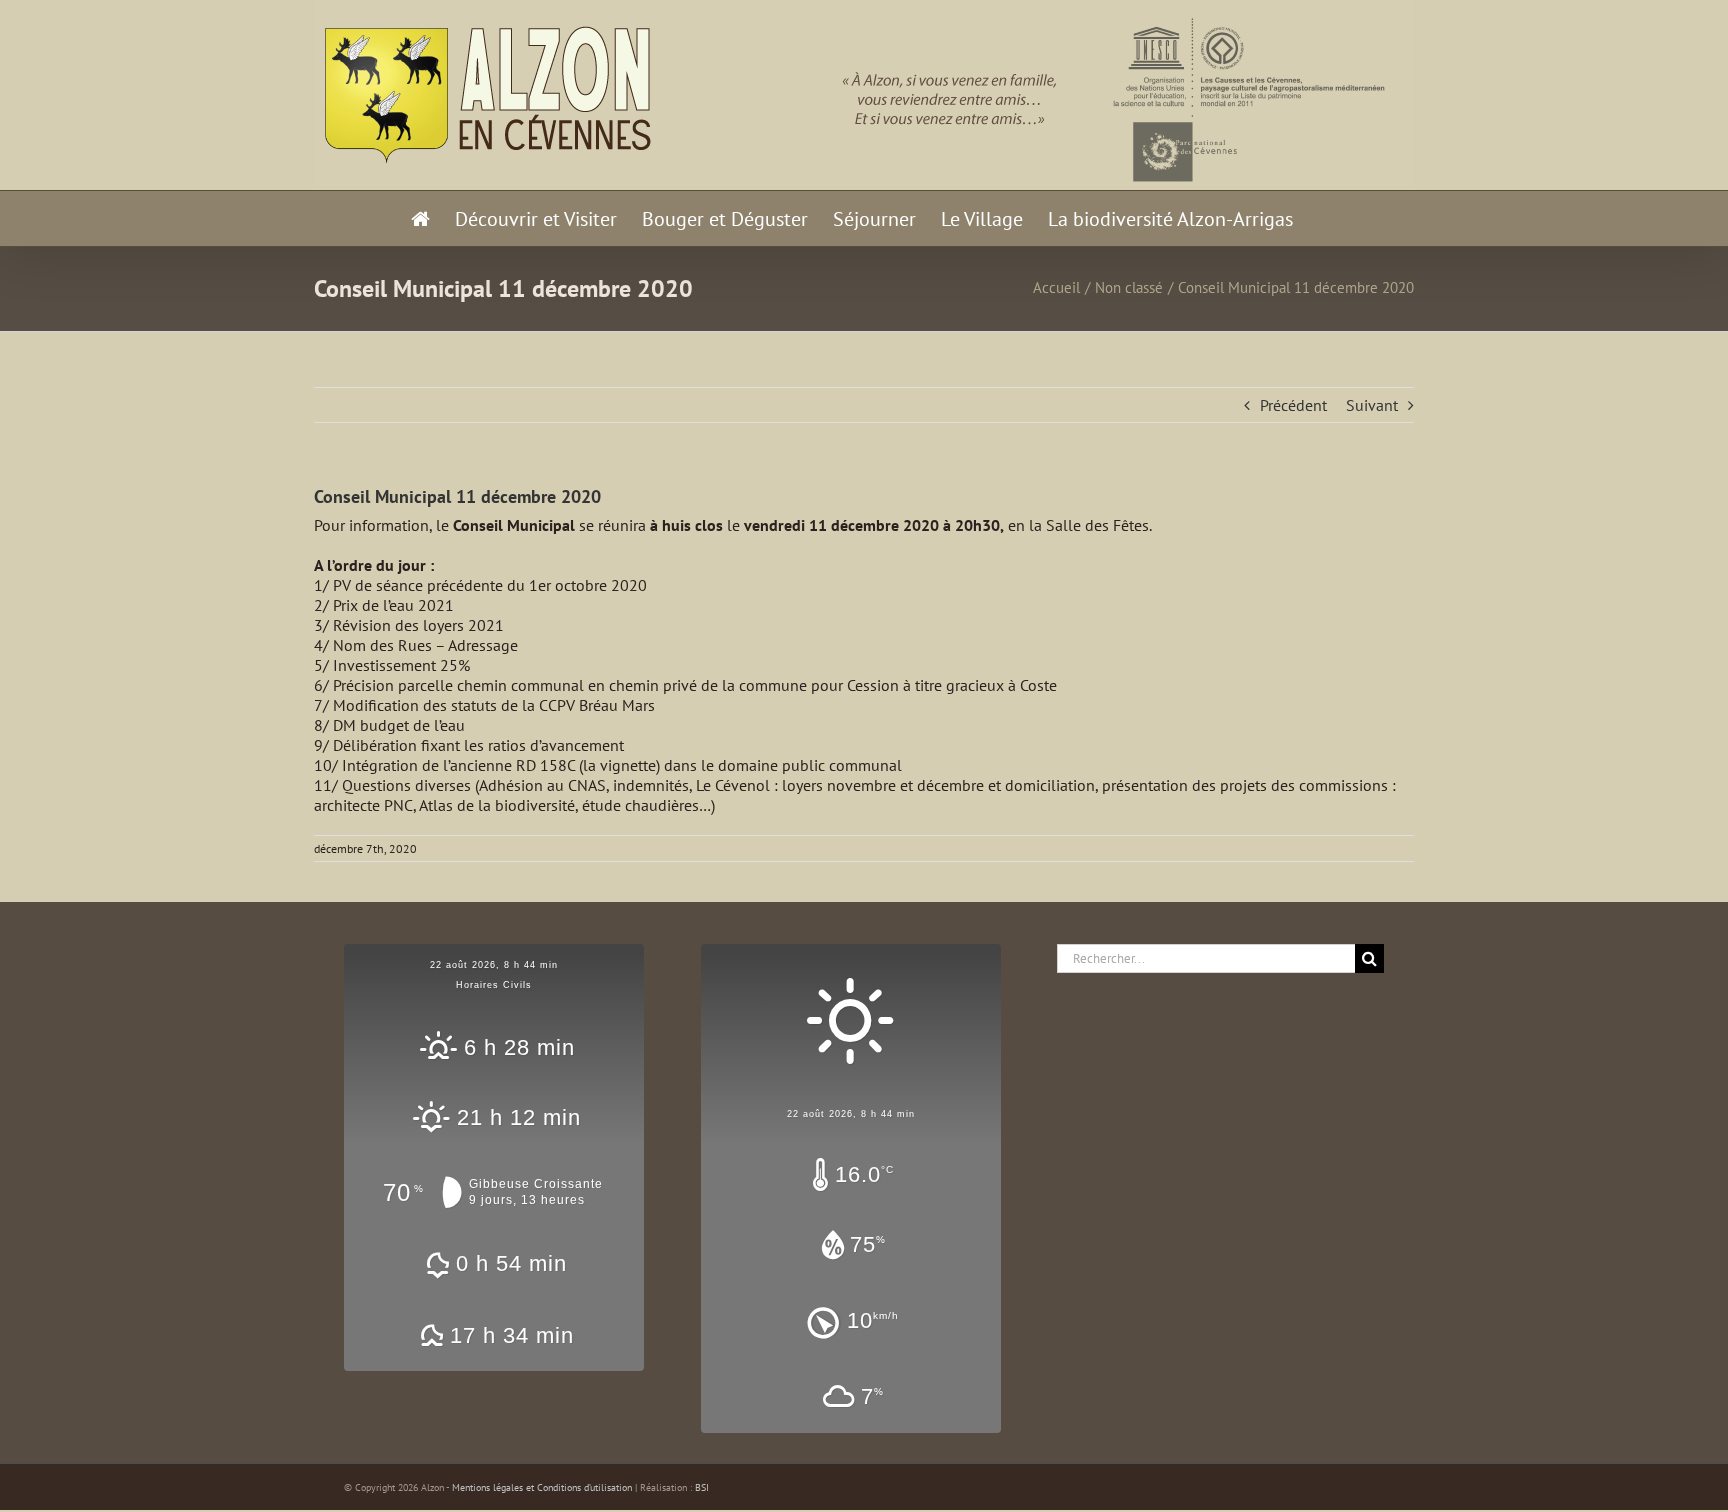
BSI (702, 1487)
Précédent (1293, 405)
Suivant (1372, 405)
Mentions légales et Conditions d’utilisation (542, 1487)
